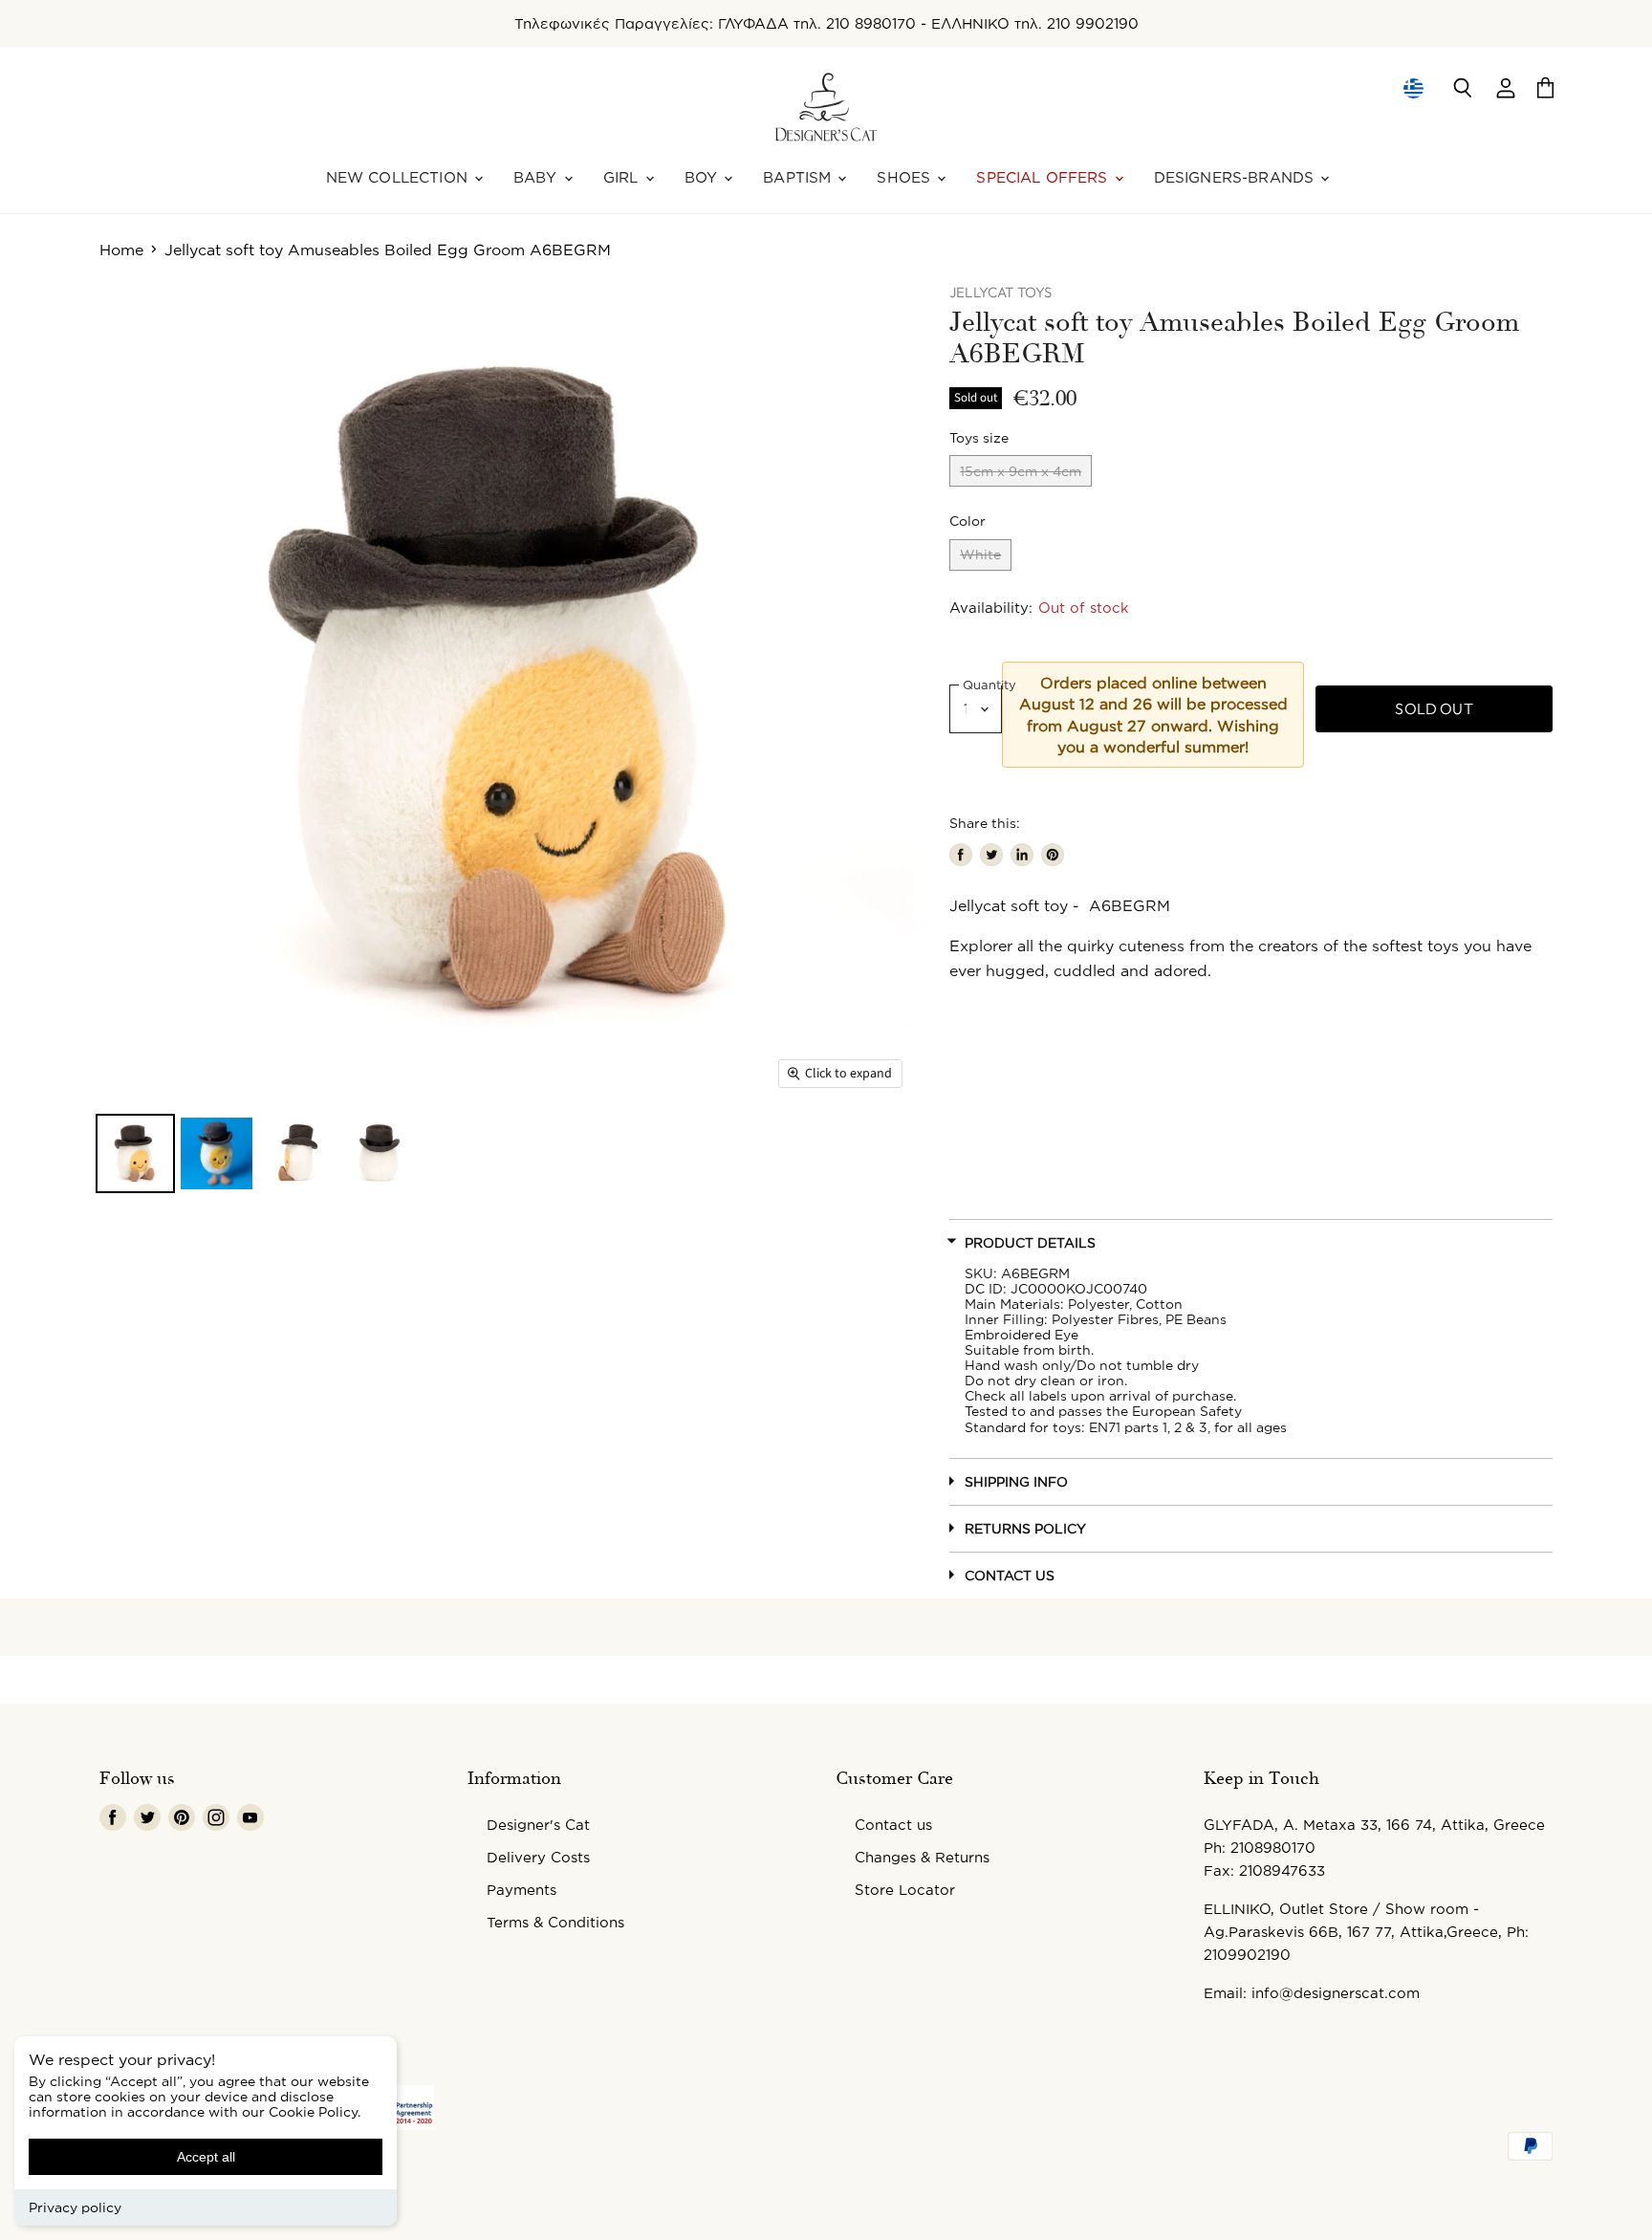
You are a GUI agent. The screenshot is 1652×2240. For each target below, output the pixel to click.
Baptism (799, 177)
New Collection (399, 177)
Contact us (893, 1825)
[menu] (1413, 88)
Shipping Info (1016, 1481)
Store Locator (905, 1890)
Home (121, 250)
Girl (623, 177)
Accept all (206, 2157)
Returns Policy (1025, 1528)
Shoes (906, 177)
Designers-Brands (1237, 177)
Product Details (1030, 1242)
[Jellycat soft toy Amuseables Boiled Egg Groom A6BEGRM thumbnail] (135, 1153)
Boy (704, 177)
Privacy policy (75, 2207)
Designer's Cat (538, 1825)
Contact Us (1010, 1575)
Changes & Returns (922, 1857)
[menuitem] (1413, 88)
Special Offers (1044, 177)
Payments (522, 1890)
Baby (538, 177)
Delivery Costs (538, 1857)
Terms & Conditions (555, 1922)
